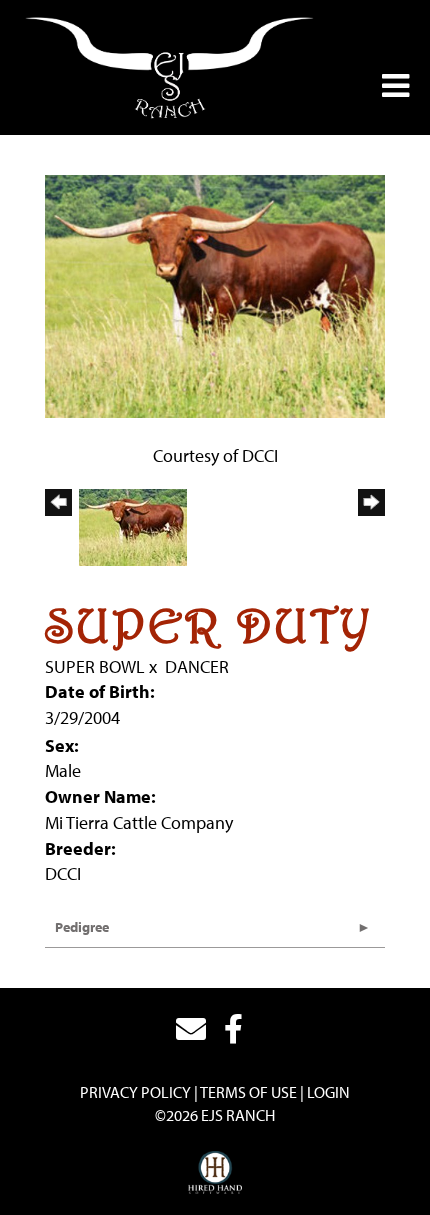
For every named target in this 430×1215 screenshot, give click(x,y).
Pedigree (82, 927)
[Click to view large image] (215, 294)
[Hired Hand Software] (215, 1173)
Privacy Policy (135, 1092)
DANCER (197, 666)
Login (328, 1092)
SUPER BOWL (95, 666)
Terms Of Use (248, 1092)
